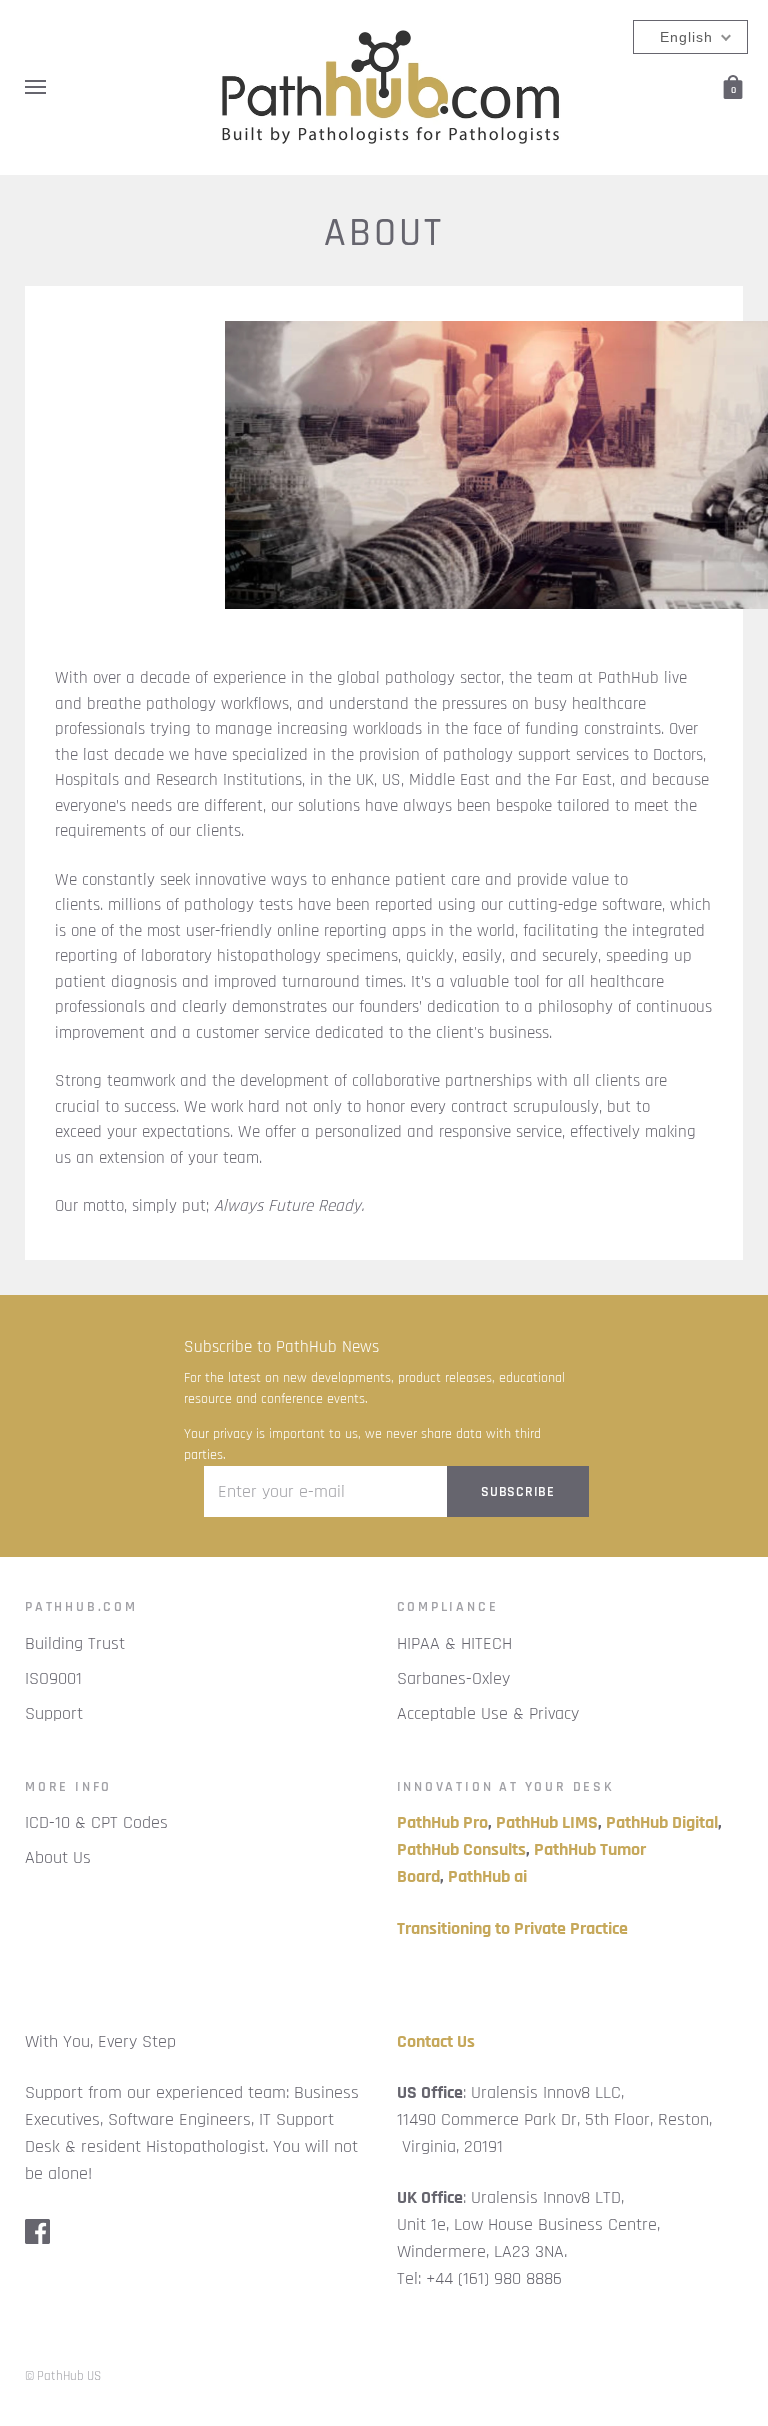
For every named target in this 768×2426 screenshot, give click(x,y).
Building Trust (75, 1643)
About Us (58, 1857)
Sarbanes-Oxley (453, 1678)
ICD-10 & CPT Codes (96, 1822)
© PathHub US (63, 2376)
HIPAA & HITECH (454, 1643)
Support (54, 1713)
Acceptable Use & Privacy (488, 1713)
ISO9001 (53, 1678)
